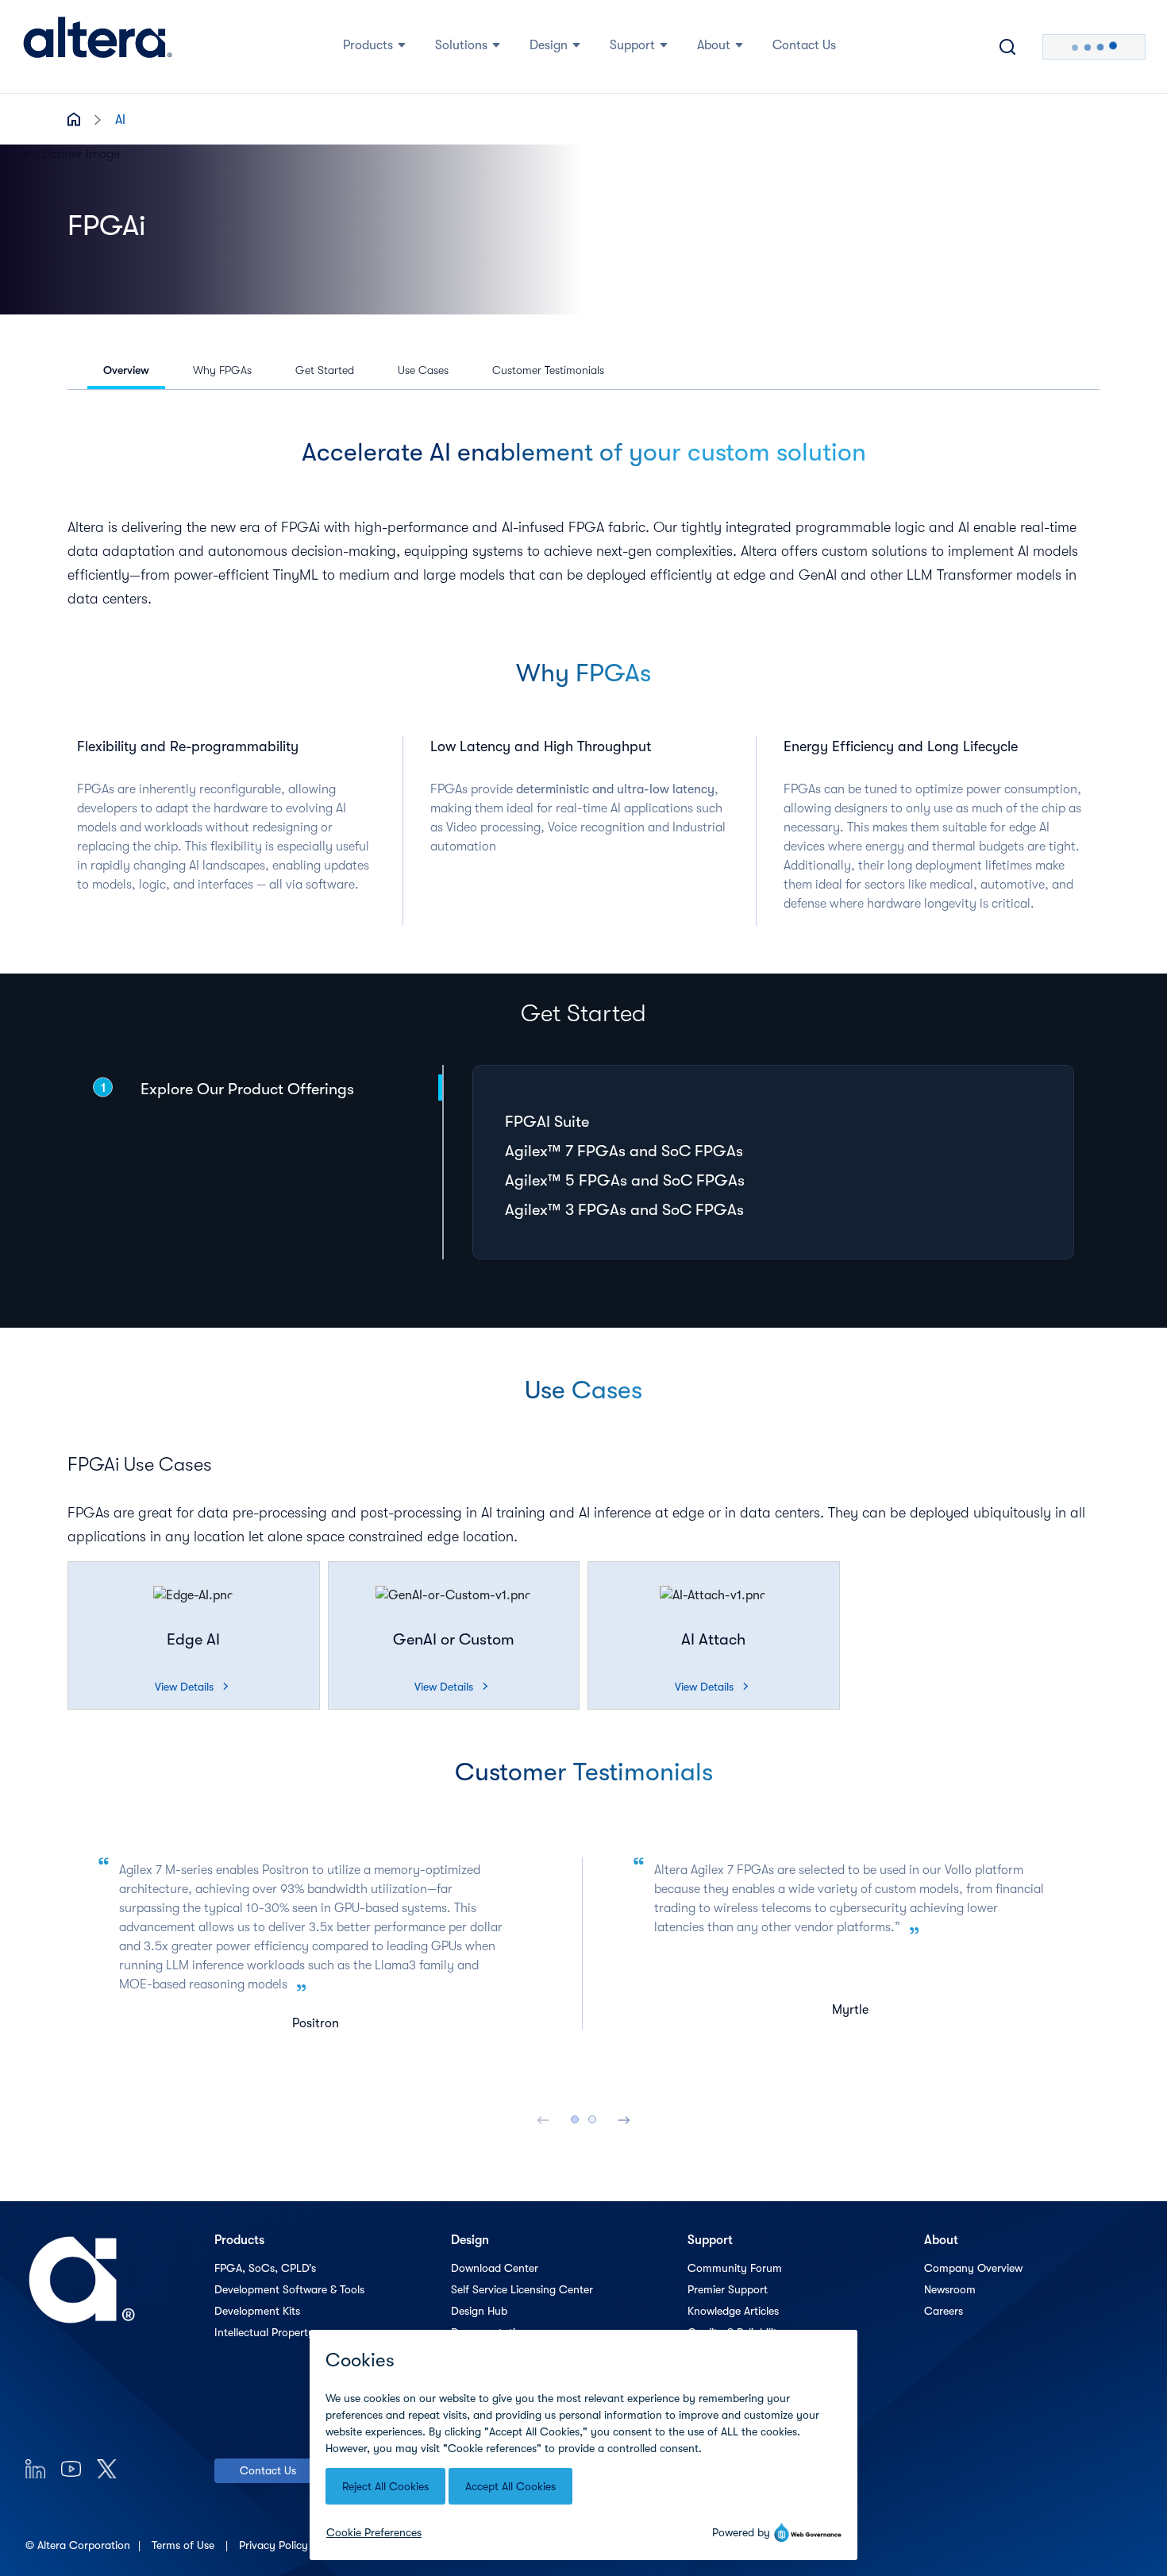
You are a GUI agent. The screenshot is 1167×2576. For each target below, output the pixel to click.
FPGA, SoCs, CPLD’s (265, 2268)
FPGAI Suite (547, 1122)
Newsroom (950, 2289)
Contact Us (268, 2470)
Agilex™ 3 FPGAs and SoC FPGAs (624, 1210)
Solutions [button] (461, 45)
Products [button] (368, 45)
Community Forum (735, 2268)
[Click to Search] (1007, 47)
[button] (194, 1595)
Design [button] (549, 45)
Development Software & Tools (289, 2289)
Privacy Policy (275, 2545)
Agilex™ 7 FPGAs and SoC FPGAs (624, 1151)
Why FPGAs (222, 370)
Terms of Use (185, 2545)
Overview (126, 370)
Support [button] (632, 45)
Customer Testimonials (548, 370)
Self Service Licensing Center (522, 2289)
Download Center (495, 2268)
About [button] (714, 45)
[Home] (98, 47)
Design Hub (479, 2311)
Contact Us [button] (804, 45)
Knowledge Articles (733, 2311)
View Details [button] (191, 1687)
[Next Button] (624, 2119)
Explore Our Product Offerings (247, 1089)
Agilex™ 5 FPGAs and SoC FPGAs (625, 1180)
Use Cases (423, 370)
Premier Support (728, 2289)
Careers (944, 2311)
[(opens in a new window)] (35, 2468)
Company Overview (973, 2268)
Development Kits (257, 2311)
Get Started (325, 370)
